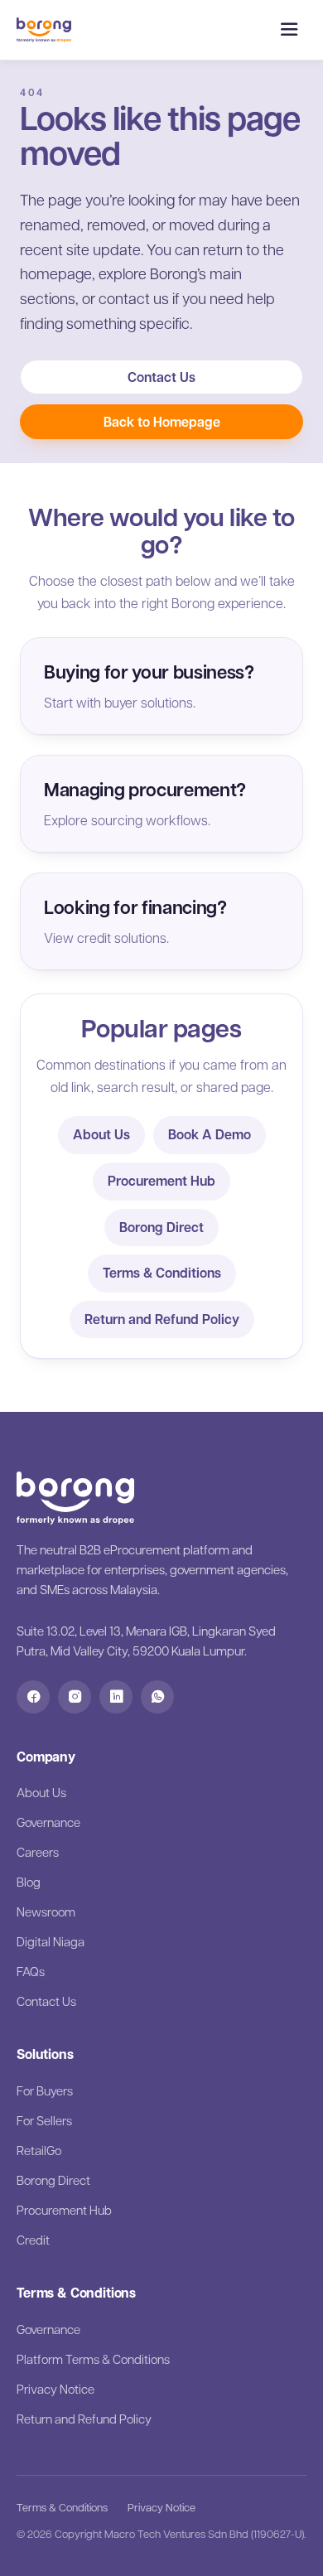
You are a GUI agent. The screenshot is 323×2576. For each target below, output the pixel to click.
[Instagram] (75, 1697)
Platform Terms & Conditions (93, 2359)
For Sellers (44, 2120)
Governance (48, 1822)
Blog (29, 1882)
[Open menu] (289, 30)
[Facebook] (33, 1697)
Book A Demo (210, 1134)
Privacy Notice (55, 2389)
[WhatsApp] (157, 1697)
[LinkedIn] (116, 1697)
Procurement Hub (161, 1181)
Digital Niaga (51, 1941)
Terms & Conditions (162, 1273)
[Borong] (44, 30)
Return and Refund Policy (162, 1319)
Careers (38, 1852)
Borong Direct (161, 1227)
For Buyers (45, 2090)
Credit (33, 2240)
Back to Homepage (162, 422)
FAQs (31, 1971)
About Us (101, 1134)
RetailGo (39, 2150)
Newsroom (46, 1911)
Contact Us (161, 377)
